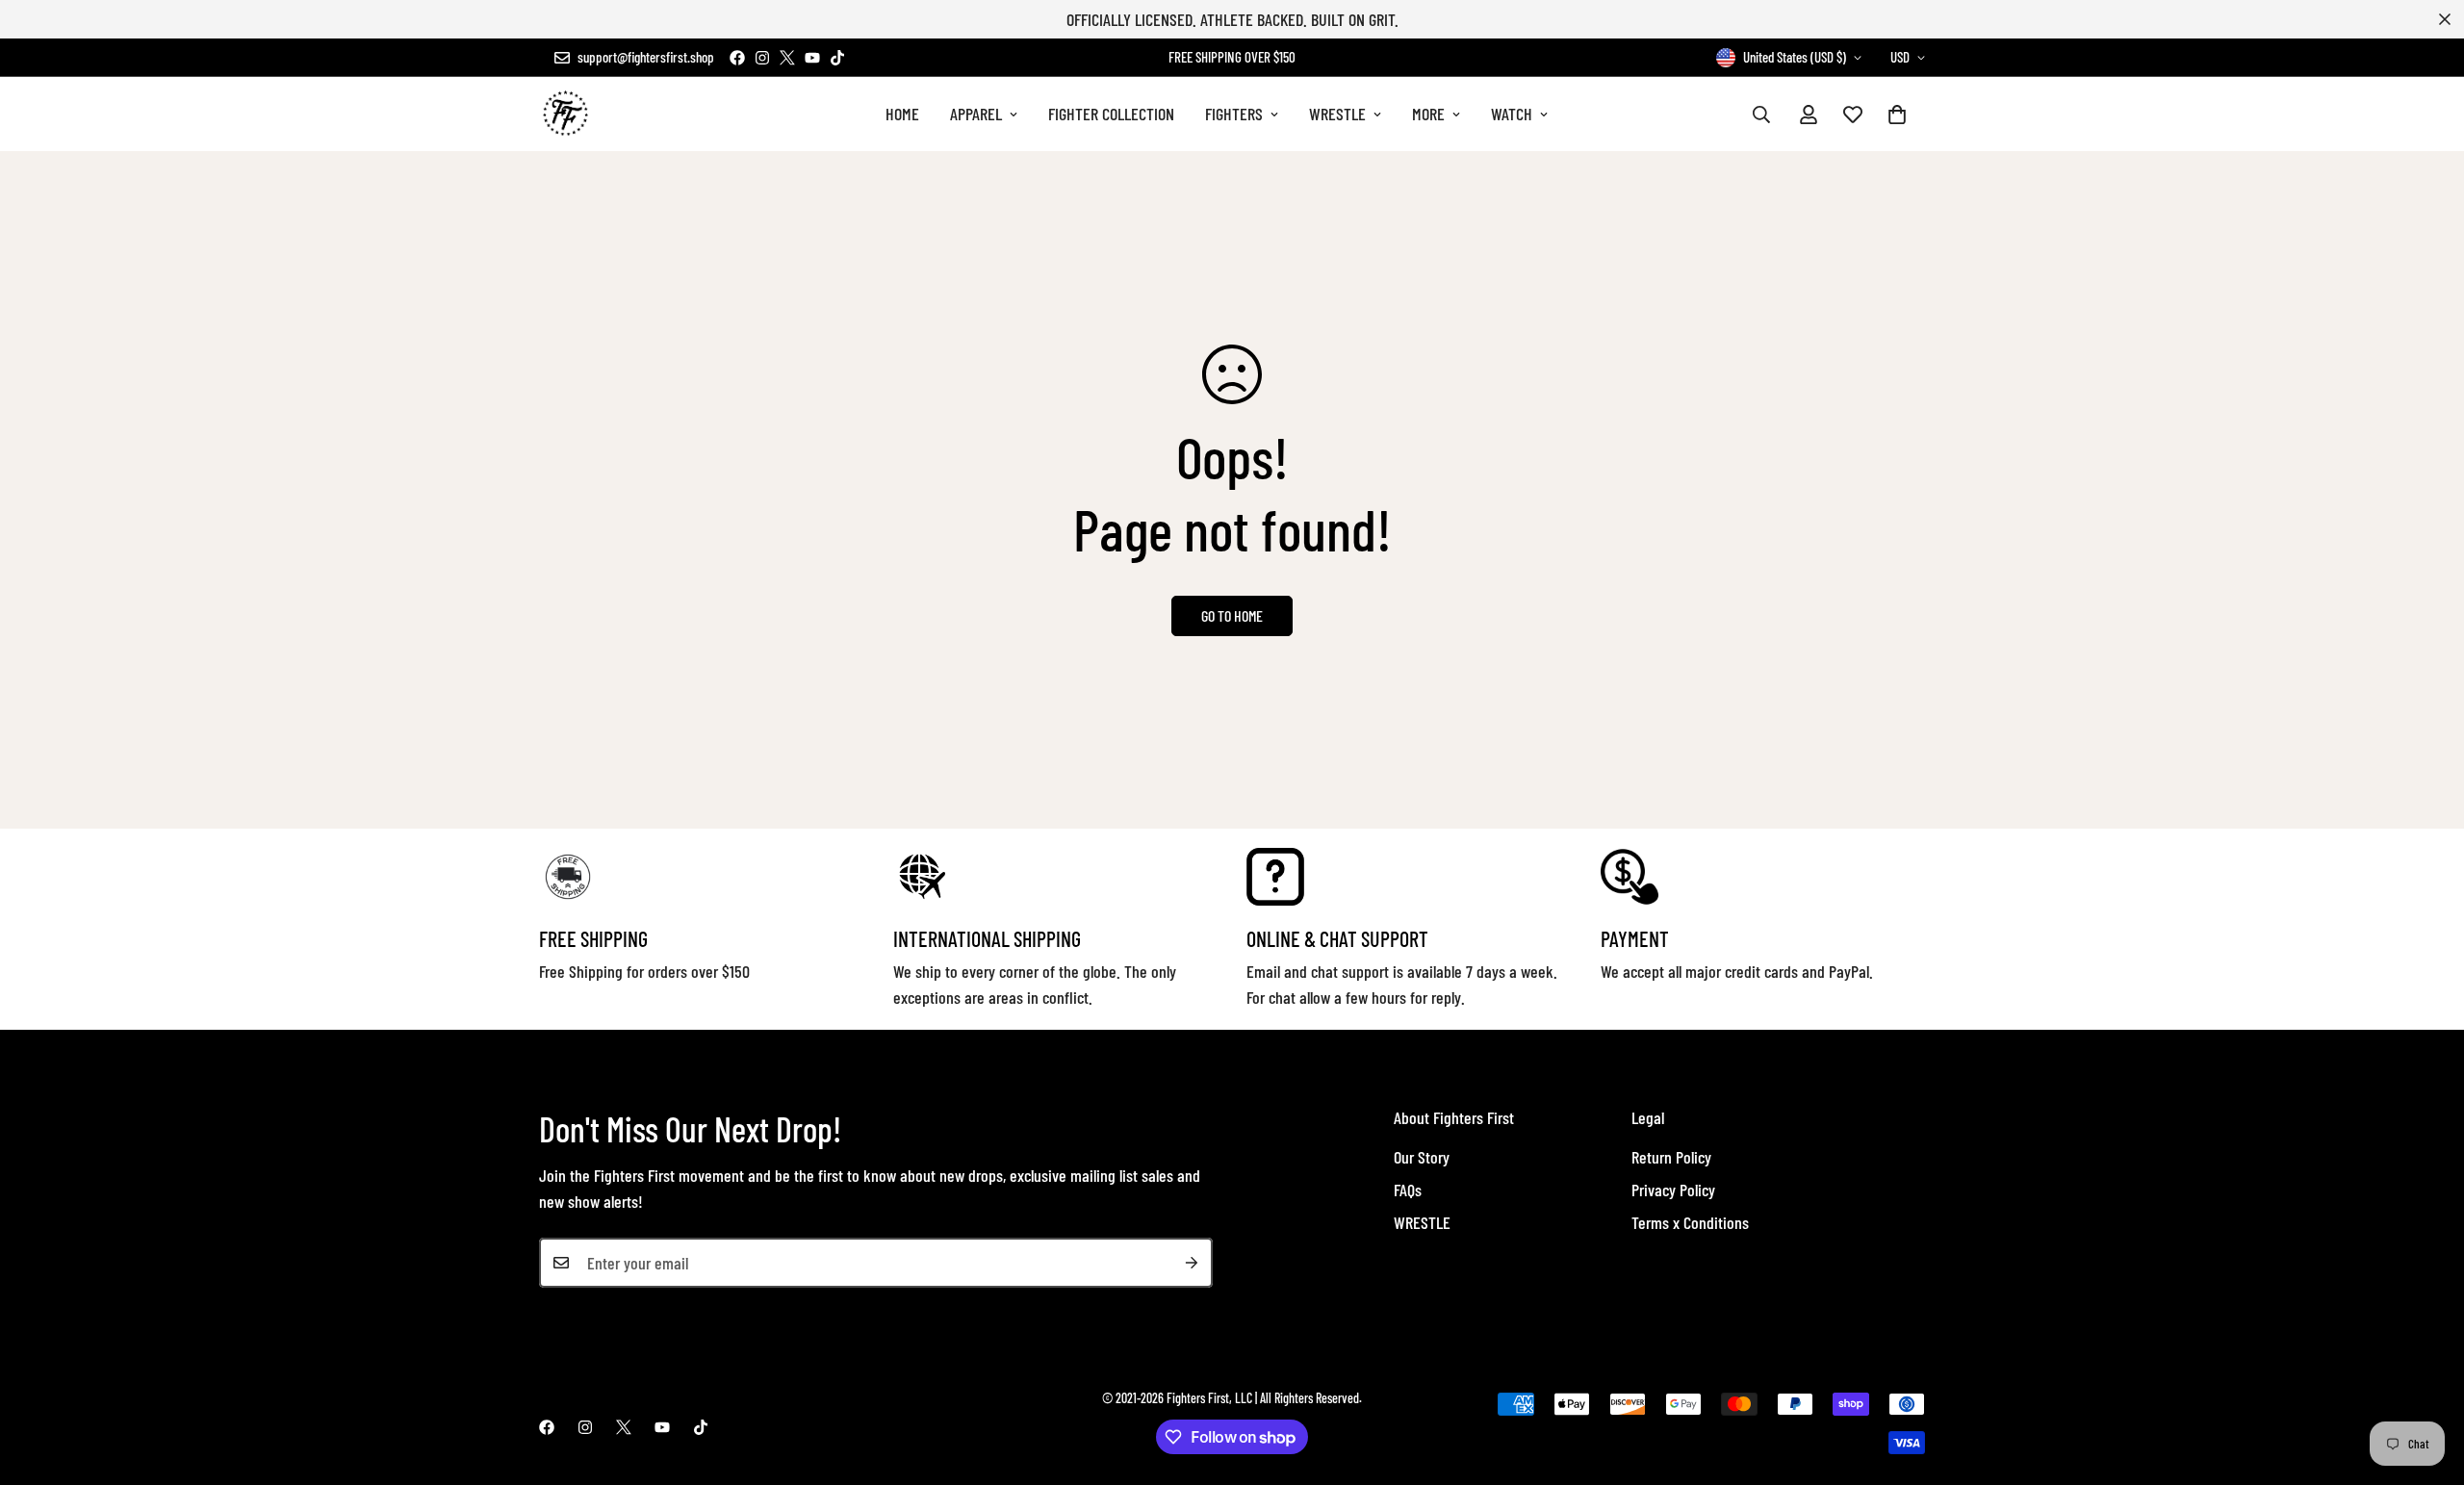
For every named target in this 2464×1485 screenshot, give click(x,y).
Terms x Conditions (1690, 1222)
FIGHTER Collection (1111, 114)
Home (902, 114)
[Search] (1761, 115)
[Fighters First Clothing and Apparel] (565, 114)
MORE (1428, 114)
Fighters (1234, 114)
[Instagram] (762, 58)
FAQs (1408, 1190)
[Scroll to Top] (2426, 1380)
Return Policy (1671, 1157)
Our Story (1422, 1157)
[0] (1897, 115)
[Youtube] (812, 58)
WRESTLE (1337, 114)
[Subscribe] (1192, 1263)
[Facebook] (737, 58)
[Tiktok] (837, 58)
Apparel (976, 114)
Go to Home (1232, 615)
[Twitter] (787, 58)
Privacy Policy (1673, 1190)
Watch (1512, 114)
